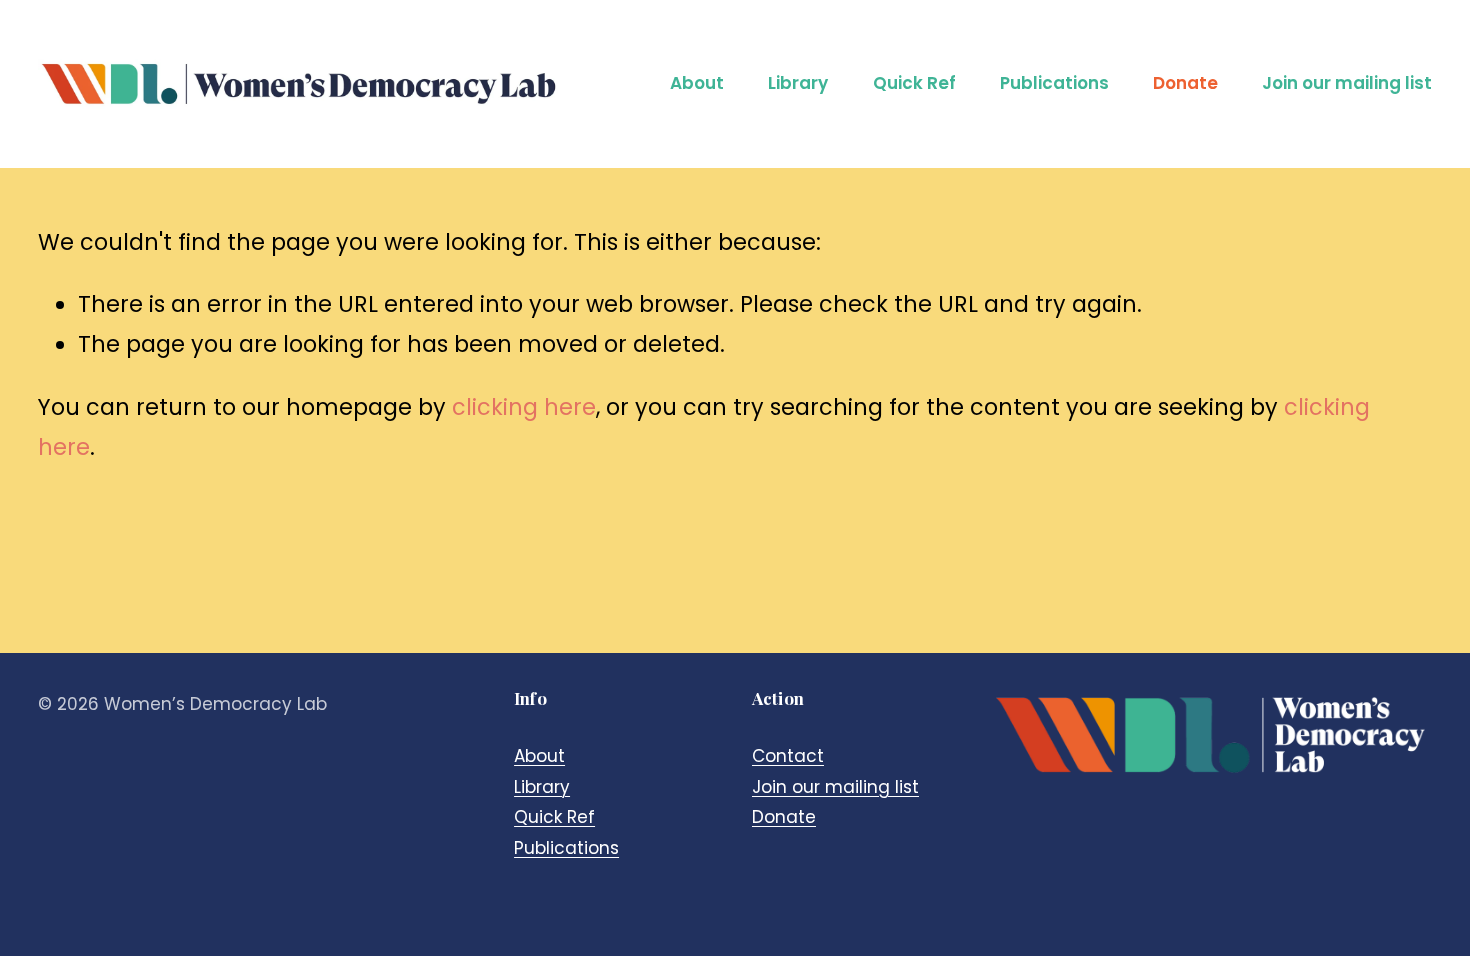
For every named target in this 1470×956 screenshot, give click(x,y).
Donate (1185, 83)
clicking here (524, 407)
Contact (788, 756)
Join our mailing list (1347, 83)
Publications (1054, 83)
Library (798, 83)
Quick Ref (914, 83)
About (697, 83)
